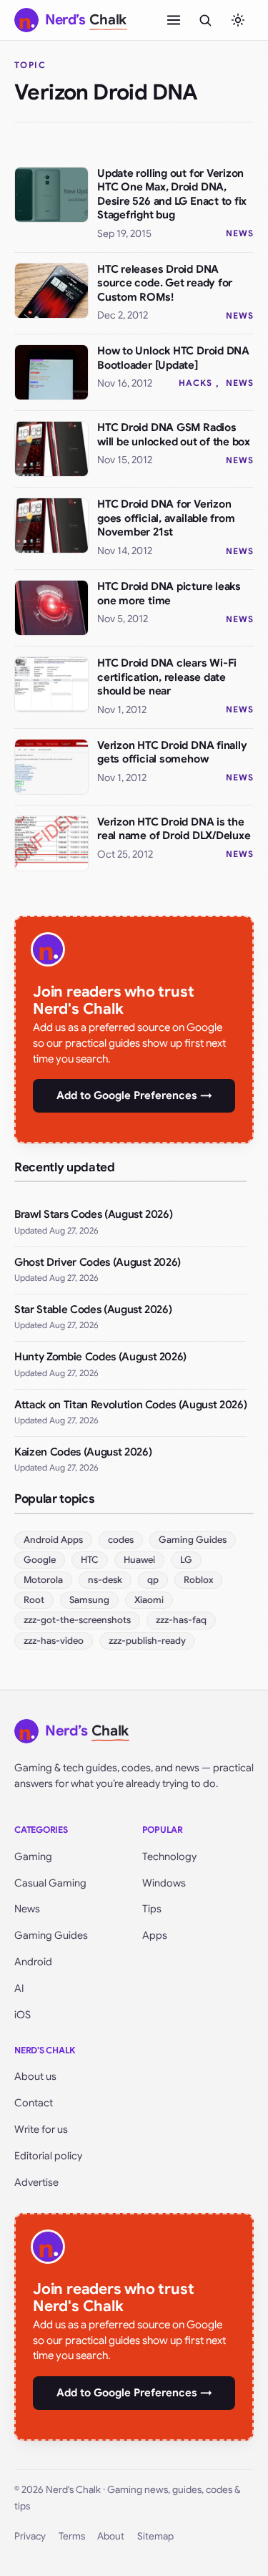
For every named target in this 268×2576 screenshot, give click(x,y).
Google (40, 1560)
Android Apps (53, 1540)
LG (186, 1560)
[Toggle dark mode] (238, 20)
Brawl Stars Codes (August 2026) (93, 1214)
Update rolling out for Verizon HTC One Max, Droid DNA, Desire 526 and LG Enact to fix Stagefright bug (172, 194)
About (111, 2536)
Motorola (43, 1580)
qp (153, 1580)
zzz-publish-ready (147, 1641)
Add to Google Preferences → (134, 1095)
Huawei (139, 1560)
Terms (72, 2536)
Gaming (33, 1856)
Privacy (30, 2536)
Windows (164, 1883)
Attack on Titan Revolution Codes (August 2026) (130, 1405)
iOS (23, 2015)
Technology (169, 1856)
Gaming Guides (193, 1540)
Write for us (41, 2129)
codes (121, 1540)
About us (35, 2076)
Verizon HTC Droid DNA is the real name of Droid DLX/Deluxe (174, 829)
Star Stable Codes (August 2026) (93, 1309)
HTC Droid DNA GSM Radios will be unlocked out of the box (174, 435)
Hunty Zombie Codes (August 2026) (100, 1357)
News (240, 233)
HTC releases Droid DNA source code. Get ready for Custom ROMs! (165, 283)
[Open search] (205, 20)
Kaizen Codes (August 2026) (83, 1452)
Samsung (89, 1600)
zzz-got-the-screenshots (77, 1620)
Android (33, 1962)
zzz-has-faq (181, 1620)
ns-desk (105, 1580)
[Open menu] (174, 20)
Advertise (36, 2182)
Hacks (195, 383)
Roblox (198, 1580)
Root (34, 1600)
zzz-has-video (54, 1641)
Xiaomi (149, 1600)
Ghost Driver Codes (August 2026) (98, 1262)
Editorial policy (48, 2156)
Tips (152, 1909)
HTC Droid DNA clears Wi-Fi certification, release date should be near (167, 677)
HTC (90, 1560)
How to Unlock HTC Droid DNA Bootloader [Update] (173, 358)
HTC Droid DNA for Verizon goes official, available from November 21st (166, 518)
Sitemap (155, 2536)
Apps (155, 1935)
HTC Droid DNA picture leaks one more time (169, 594)
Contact (34, 2103)
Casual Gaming (50, 1883)
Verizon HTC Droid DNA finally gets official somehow (172, 752)
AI (19, 1988)
